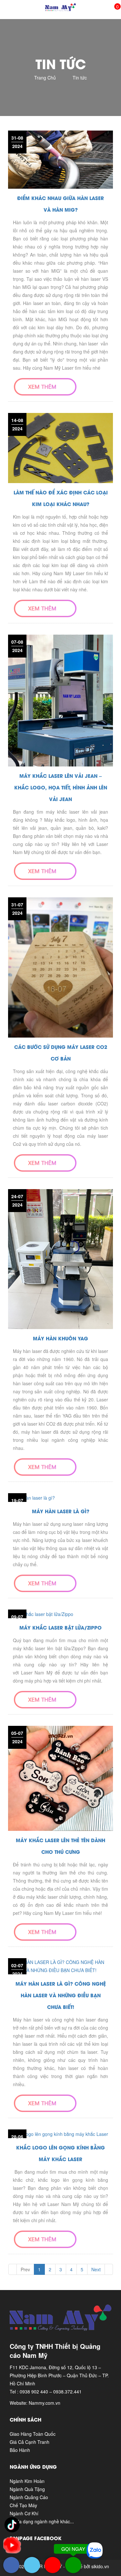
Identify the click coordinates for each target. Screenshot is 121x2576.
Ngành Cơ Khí (24, 2513)
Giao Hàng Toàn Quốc (33, 2434)
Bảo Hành (20, 2450)
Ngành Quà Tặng (27, 2489)
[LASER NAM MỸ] (60, 6)
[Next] (109, 2269)
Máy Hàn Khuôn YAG (60, 1338)
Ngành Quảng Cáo (29, 2497)
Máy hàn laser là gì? (61, 1511)
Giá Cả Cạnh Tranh (30, 2442)
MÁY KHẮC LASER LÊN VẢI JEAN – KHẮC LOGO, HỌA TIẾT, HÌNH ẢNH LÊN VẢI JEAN (61, 787)
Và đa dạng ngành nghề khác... (42, 2521)
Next (96, 2269)
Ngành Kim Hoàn (27, 2481)
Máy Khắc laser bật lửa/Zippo (60, 1627)
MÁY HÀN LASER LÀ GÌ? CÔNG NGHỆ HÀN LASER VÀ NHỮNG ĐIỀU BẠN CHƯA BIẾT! (61, 1995)
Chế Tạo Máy (23, 2505)
